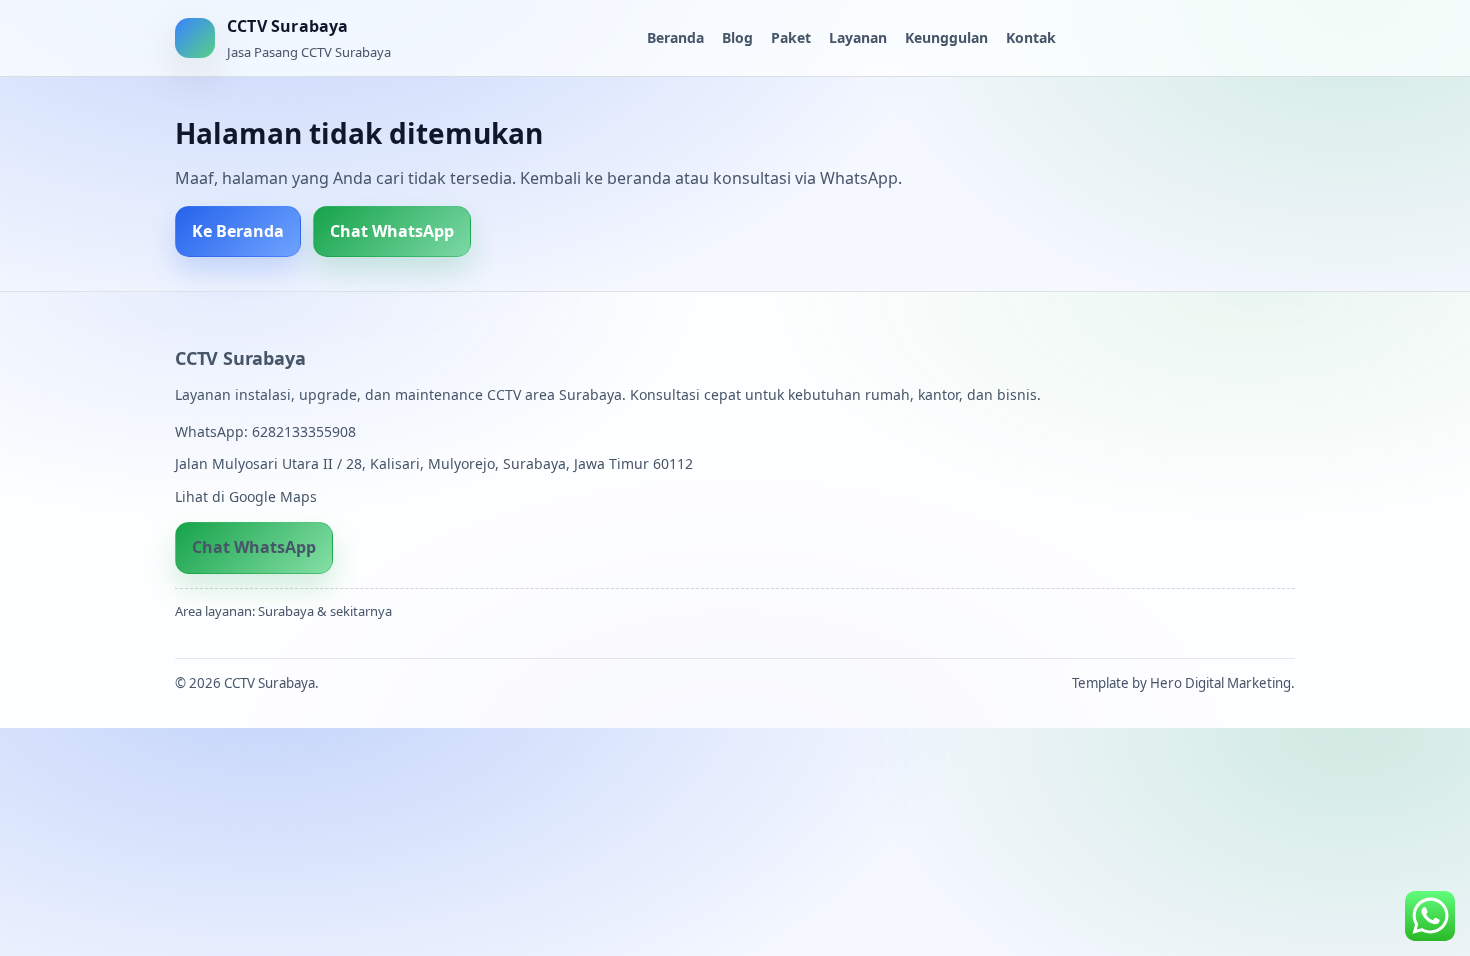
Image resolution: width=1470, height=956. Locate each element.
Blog (737, 37)
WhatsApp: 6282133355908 (265, 431)
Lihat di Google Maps (246, 496)
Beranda (675, 37)
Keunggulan (946, 37)
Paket (791, 37)
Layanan (858, 37)
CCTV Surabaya (240, 358)
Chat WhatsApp (392, 231)
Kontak (1031, 37)
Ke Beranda (238, 231)
